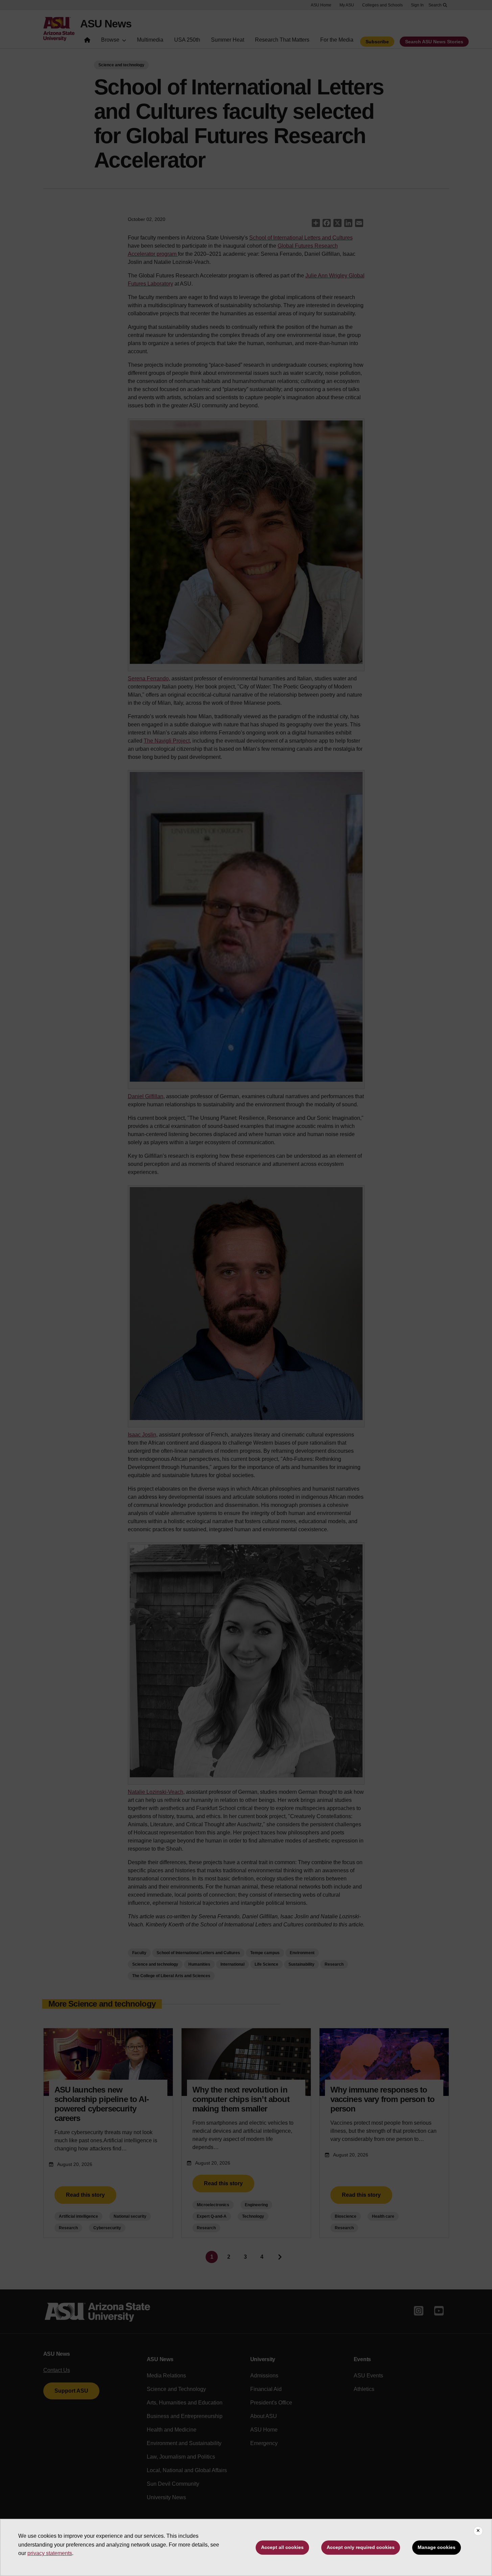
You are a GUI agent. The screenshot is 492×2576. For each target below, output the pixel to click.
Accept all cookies (282, 2547)
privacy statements (50, 2553)
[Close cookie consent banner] (478, 2531)
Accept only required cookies (361, 2547)
